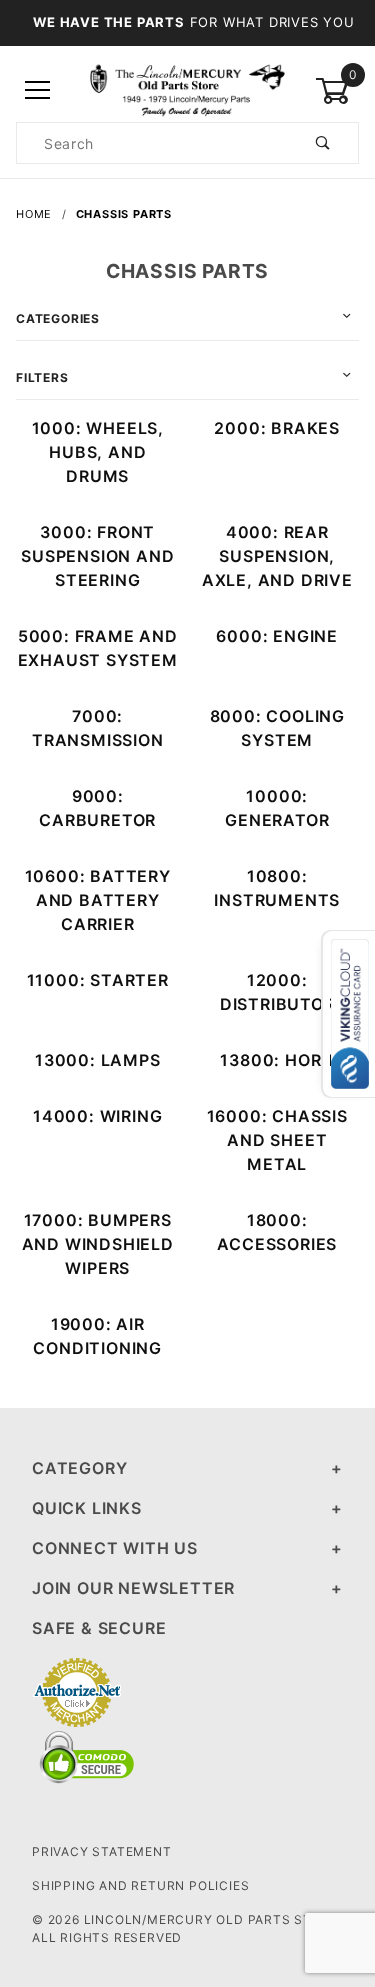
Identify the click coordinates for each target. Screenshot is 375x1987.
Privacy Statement (102, 1851)
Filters (42, 377)
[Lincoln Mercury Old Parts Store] (187, 89)
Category (79, 1468)
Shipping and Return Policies (140, 1885)
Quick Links (87, 1508)
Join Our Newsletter (133, 1588)
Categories (58, 318)
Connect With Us (115, 1548)
